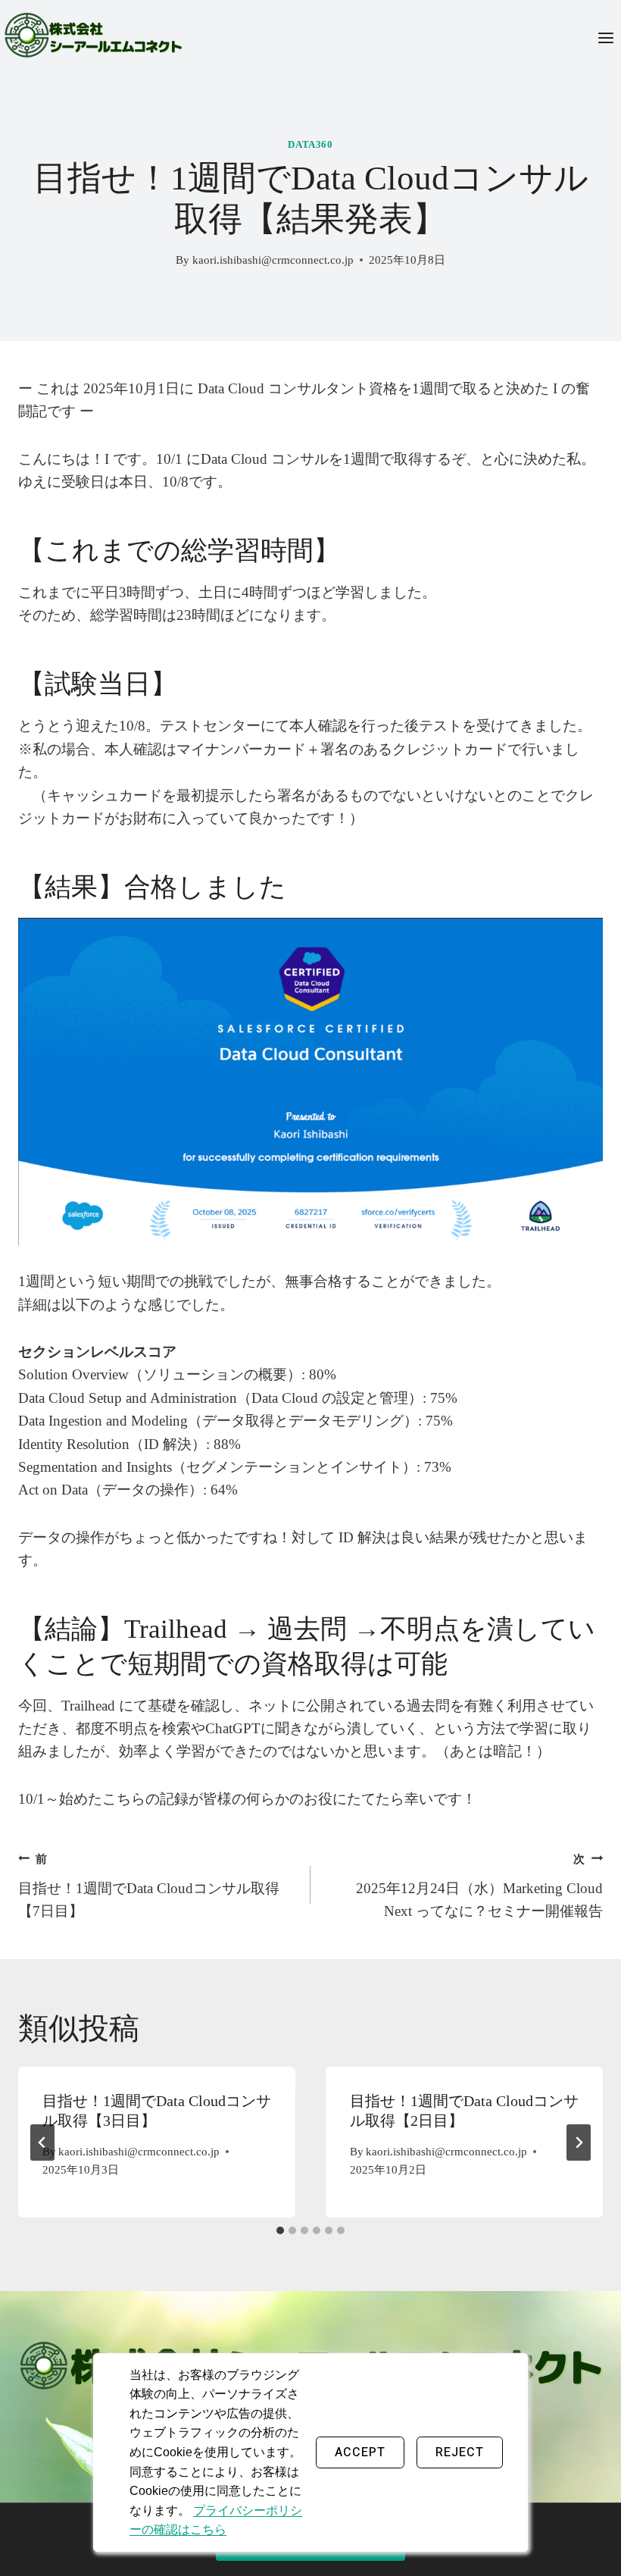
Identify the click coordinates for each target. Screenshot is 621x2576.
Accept (360, 2452)
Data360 (310, 144)
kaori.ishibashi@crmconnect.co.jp (273, 260)
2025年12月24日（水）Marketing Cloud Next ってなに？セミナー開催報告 (479, 1886)
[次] (579, 2142)
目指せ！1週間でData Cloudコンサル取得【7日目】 (149, 1886)
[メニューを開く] (605, 38)
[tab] (280, 2230)
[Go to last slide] (42, 2142)
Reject (460, 2452)
